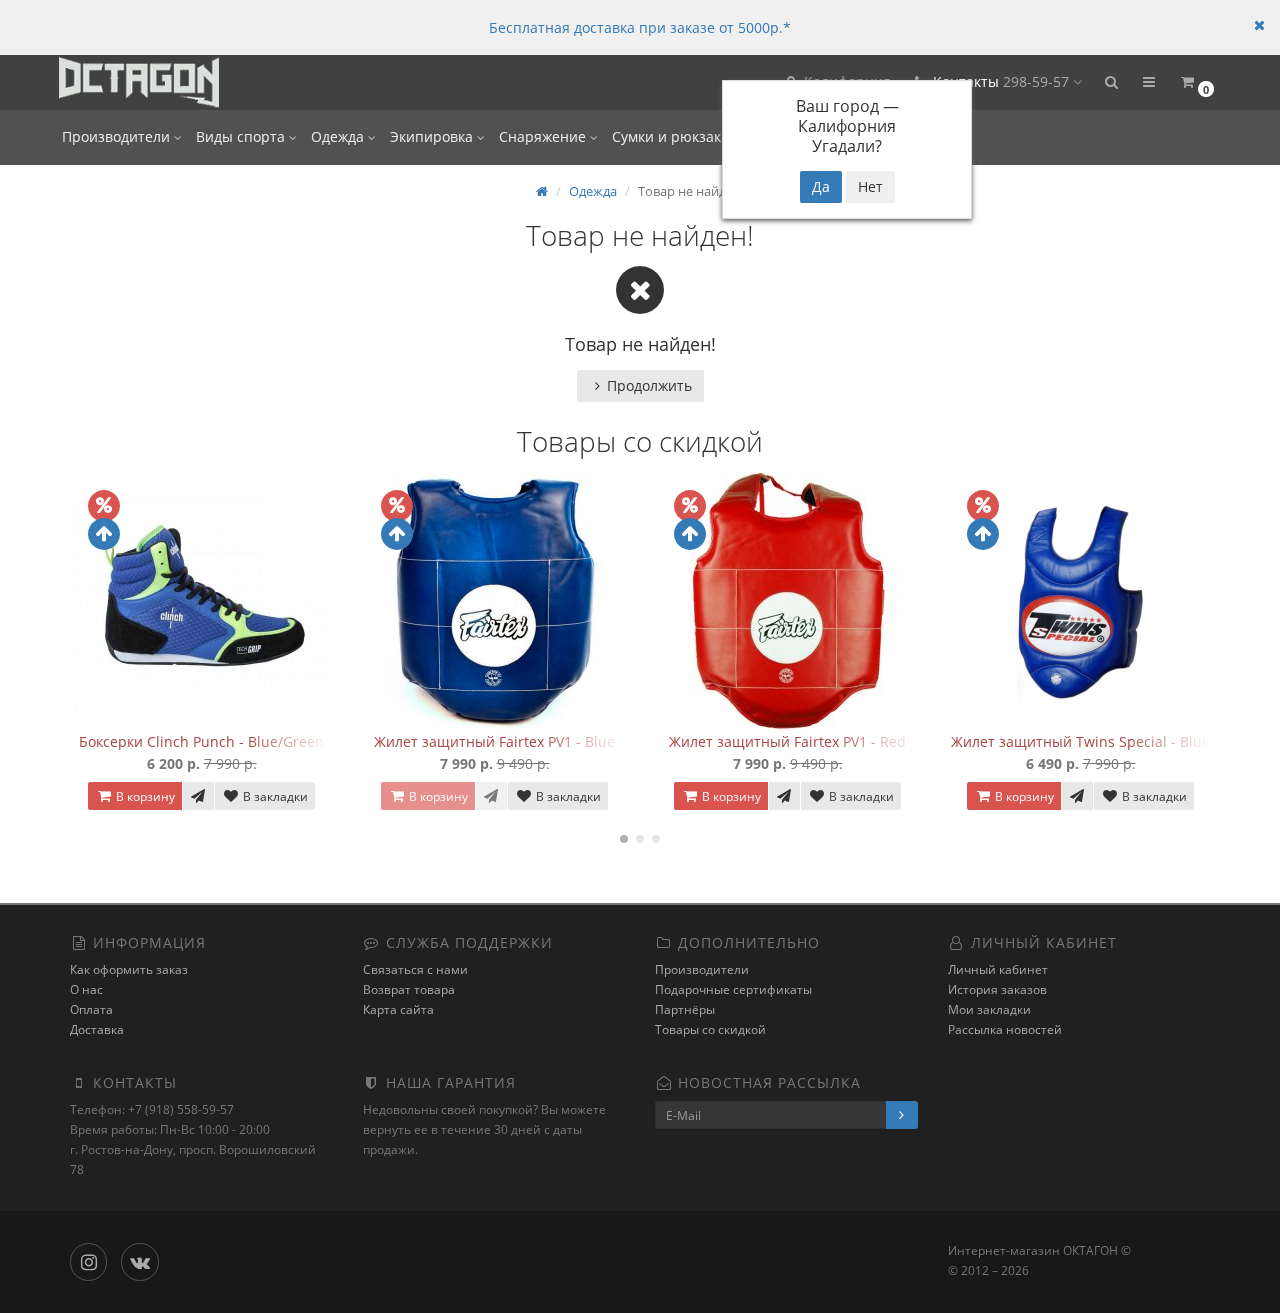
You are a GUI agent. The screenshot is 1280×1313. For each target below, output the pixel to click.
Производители (118, 136)
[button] (1111, 82)
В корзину (144, 796)
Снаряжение (544, 136)
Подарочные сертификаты (733, 989)
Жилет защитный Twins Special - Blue (1080, 741)
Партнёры (685, 1009)
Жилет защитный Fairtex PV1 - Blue (494, 741)
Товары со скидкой (710, 1029)
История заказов (997, 989)
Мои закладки (989, 1009)
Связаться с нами (415, 969)
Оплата (91, 1009)
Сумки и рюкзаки (673, 136)
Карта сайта (398, 1009)
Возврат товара (409, 989)
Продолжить (649, 385)
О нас (86, 989)
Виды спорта (242, 136)
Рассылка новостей (1005, 1029)
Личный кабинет (998, 969)
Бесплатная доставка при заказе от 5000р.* (640, 27)
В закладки (274, 796)
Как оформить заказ (129, 969)
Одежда (339, 136)
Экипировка (433, 136)
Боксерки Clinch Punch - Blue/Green (201, 741)
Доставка (97, 1029)
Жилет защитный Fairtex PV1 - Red (787, 741)
